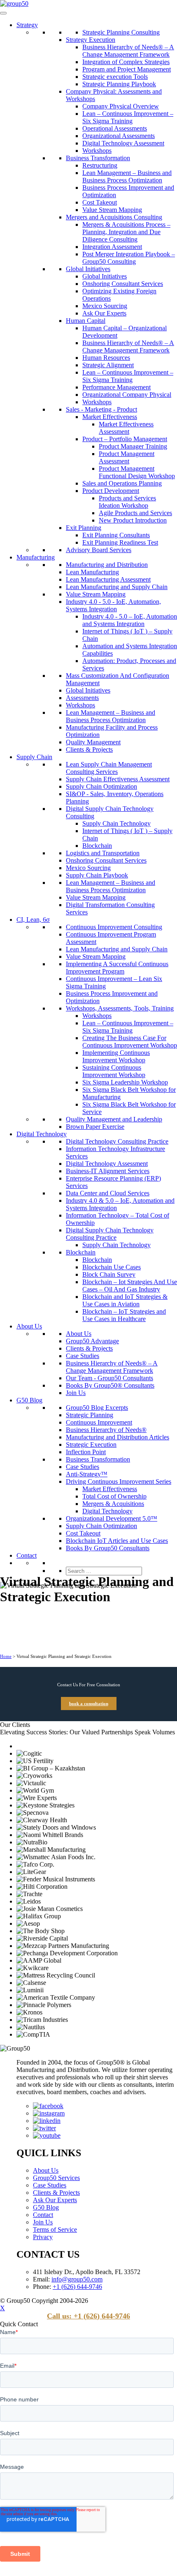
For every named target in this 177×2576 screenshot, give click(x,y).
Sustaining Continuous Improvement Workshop (114, 1071)
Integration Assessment (112, 247)
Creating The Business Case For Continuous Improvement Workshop (130, 1042)
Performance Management (116, 387)
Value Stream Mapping (112, 210)
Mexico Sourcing (105, 306)
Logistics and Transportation (103, 853)
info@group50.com (77, 2279)
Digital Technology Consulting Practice (117, 1141)
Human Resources (106, 358)
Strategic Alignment (108, 365)
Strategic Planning (90, 1415)
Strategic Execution (91, 1445)
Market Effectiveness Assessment (126, 428)
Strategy (27, 25)
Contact (27, 1555)
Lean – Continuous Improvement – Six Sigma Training (128, 117)
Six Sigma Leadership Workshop (125, 1082)
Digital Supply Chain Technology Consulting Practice (110, 1234)
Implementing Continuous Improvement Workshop (116, 1056)
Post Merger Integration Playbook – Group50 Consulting (129, 258)
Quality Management (93, 742)
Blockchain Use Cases (112, 1267)
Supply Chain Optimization (101, 786)
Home (6, 1656)
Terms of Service (55, 2230)
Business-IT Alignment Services (108, 1171)
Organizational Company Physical (127, 395)
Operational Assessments (115, 128)
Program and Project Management (127, 69)
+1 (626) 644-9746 (77, 2287)
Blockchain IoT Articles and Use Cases (117, 1541)
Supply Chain (34, 757)
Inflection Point (86, 1452)
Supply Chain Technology (116, 823)
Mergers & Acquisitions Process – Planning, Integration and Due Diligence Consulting (126, 232)
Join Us (76, 1393)
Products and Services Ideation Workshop (127, 502)
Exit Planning (84, 528)
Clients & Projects (89, 749)
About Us (29, 1326)
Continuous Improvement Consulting (114, 927)
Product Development (111, 491)
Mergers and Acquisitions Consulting (114, 217)
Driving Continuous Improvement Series (119, 1481)
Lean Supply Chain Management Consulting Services (109, 768)
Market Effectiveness (110, 417)
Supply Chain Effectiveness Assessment (118, 779)
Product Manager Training (133, 446)
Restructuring (100, 165)
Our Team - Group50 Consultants (109, 1378)
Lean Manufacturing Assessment (108, 579)
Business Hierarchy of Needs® (106, 1430)
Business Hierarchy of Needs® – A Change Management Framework (128, 51)
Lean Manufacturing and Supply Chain (117, 587)
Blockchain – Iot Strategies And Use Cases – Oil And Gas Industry (130, 1286)
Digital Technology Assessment (123, 143)
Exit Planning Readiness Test (120, 542)
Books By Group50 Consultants (108, 1548)
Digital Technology (42, 1134)
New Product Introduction (133, 520)
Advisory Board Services (99, 550)
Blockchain (97, 846)
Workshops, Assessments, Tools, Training (120, 1008)
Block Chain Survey (109, 1274)
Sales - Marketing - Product (101, 409)
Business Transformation (98, 158)
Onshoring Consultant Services (123, 284)
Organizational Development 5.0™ (112, 1518)
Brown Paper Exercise (95, 1127)
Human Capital (86, 321)
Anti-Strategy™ (87, 1474)
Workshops (97, 151)
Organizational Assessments (119, 136)
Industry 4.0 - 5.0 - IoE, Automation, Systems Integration (113, 605)
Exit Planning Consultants (116, 535)
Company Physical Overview (121, 106)
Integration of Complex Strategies (126, 62)
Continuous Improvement (99, 1422)
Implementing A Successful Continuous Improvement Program (117, 968)
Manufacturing (36, 557)
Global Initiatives (88, 269)
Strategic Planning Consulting (121, 32)
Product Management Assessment (127, 457)
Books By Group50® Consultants (110, 1385)
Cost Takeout (100, 202)
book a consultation (89, 1704)
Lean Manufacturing (92, 572)
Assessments (82, 698)
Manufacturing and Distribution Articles (118, 1437)
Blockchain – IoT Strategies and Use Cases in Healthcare (124, 1315)
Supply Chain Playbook (97, 875)
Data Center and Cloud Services (108, 1193)
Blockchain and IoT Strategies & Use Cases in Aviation (125, 1300)
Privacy (43, 2237)
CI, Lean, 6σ (33, 920)
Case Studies (83, 1356)
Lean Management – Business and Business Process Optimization (127, 176)
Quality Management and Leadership (114, 1119)
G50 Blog (29, 1400)
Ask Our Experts (104, 313)
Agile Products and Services (135, 513)
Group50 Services (56, 2178)
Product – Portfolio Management (125, 439)
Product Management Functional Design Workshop (137, 472)
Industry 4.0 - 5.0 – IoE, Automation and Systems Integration (130, 620)
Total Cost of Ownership (114, 1496)
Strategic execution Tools (115, 77)
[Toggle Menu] (3, 13)
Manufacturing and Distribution (107, 565)
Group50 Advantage (92, 1341)
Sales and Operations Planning (122, 483)
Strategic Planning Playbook (119, 84)
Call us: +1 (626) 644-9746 (88, 2316)
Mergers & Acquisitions (113, 1504)
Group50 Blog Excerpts (97, 1408)
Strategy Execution (91, 40)
